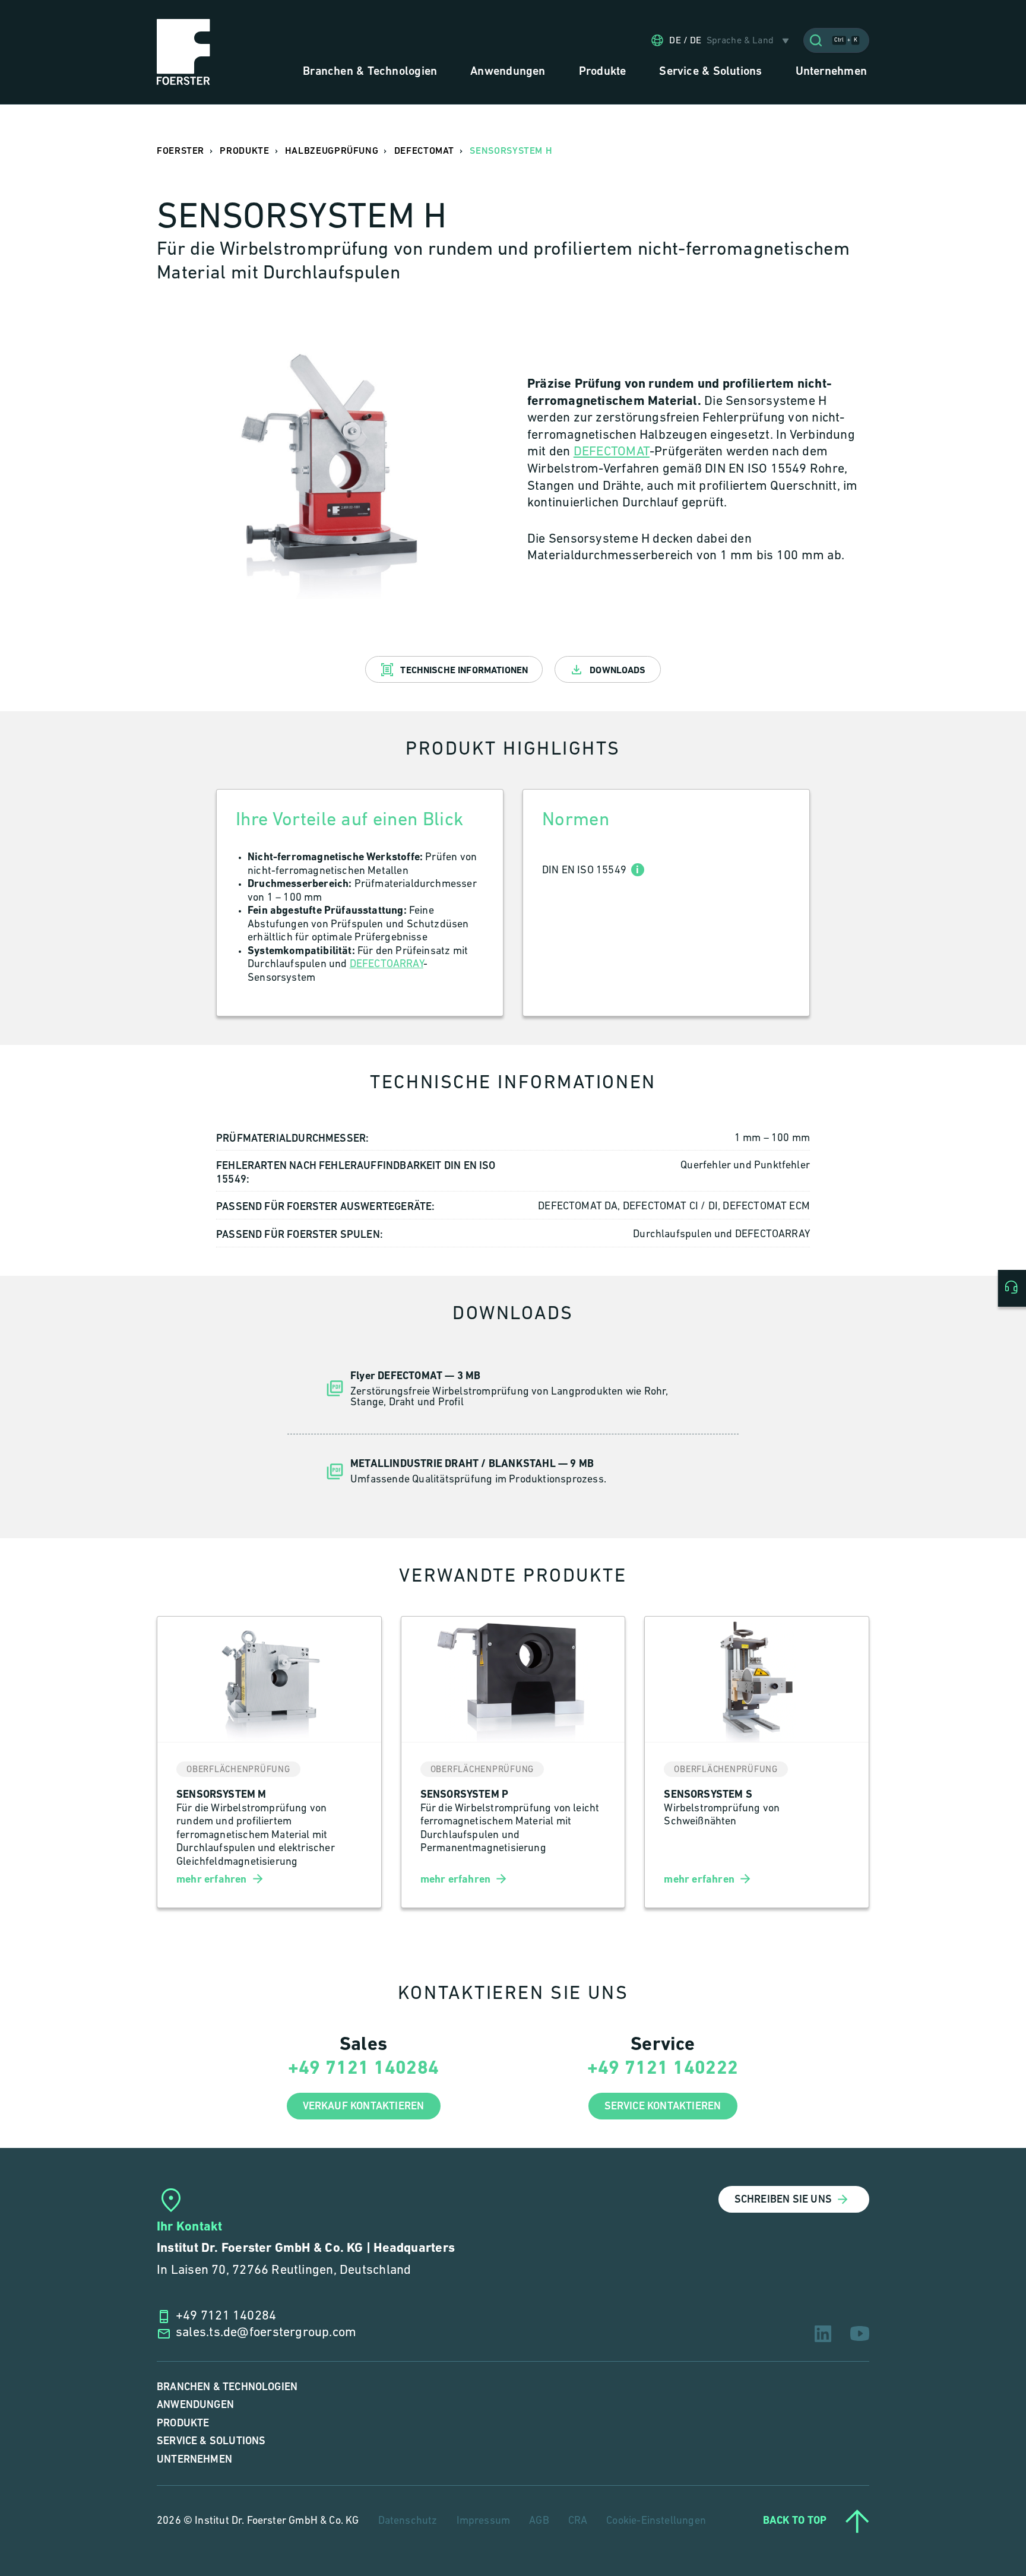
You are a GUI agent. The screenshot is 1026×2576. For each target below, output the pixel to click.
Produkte (183, 2423)
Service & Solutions (211, 2441)
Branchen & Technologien (227, 2387)
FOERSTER (180, 151)
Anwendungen (195, 2405)
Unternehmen (194, 2459)
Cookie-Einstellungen (656, 2521)
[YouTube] (860, 2333)
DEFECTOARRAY (387, 965)
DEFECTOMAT (612, 452)
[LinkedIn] (823, 2334)
